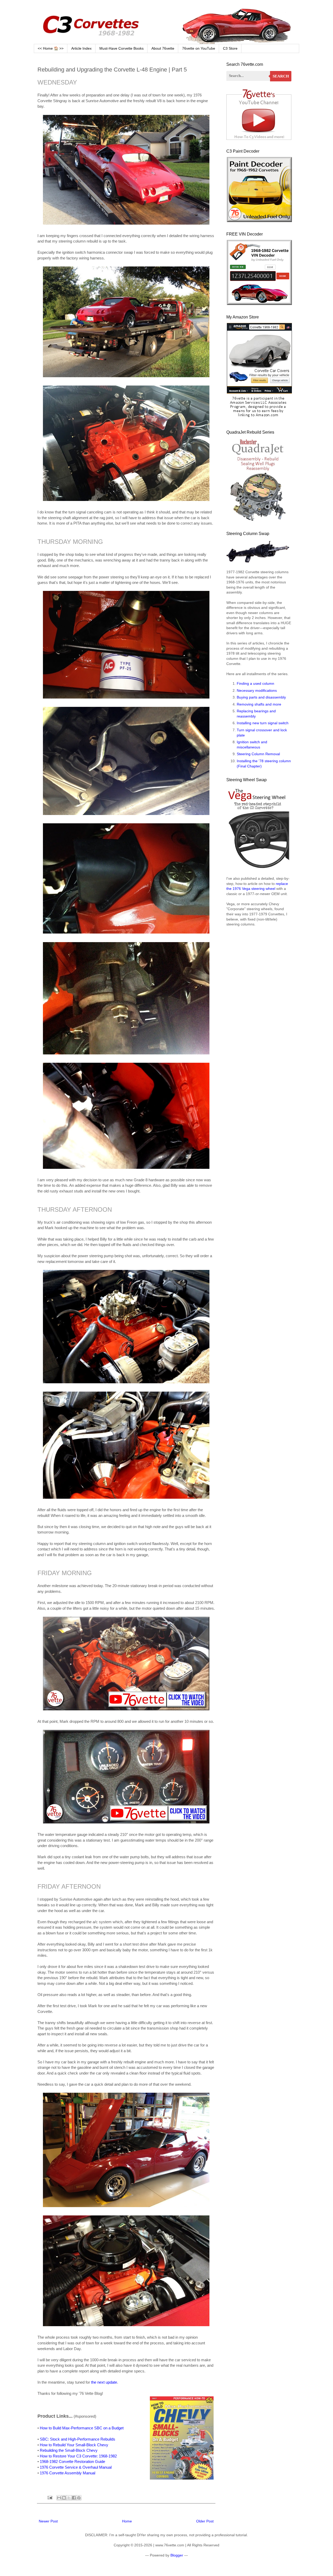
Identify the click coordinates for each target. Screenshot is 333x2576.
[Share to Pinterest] (79, 2498)
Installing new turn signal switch (263, 723)
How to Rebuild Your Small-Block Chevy (74, 2445)
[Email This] (59, 2498)
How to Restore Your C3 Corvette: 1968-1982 (78, 2456)
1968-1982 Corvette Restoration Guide (72, 2461)
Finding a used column (255, 683)
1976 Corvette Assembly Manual (68, 2473)
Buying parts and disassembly (261, 697)
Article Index (81, 48)
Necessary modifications (257, 690)
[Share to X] (69, 2498)
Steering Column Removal (258, 754)
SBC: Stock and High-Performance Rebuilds (78, 2439)
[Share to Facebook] (74, 2498)
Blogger (177, 2555)
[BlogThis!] (64, 2498)
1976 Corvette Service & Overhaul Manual (76, 2467)
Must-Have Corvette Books (121, 48)
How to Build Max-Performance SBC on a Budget (82, 2428)
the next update (104, 2382)
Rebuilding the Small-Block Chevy (69, 2450)
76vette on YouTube (199, 48)
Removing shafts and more (259, 704)
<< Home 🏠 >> (51, 48)
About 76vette (163, 48)
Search (281, 76)
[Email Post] (50, 2497)
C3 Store (230, 48)
